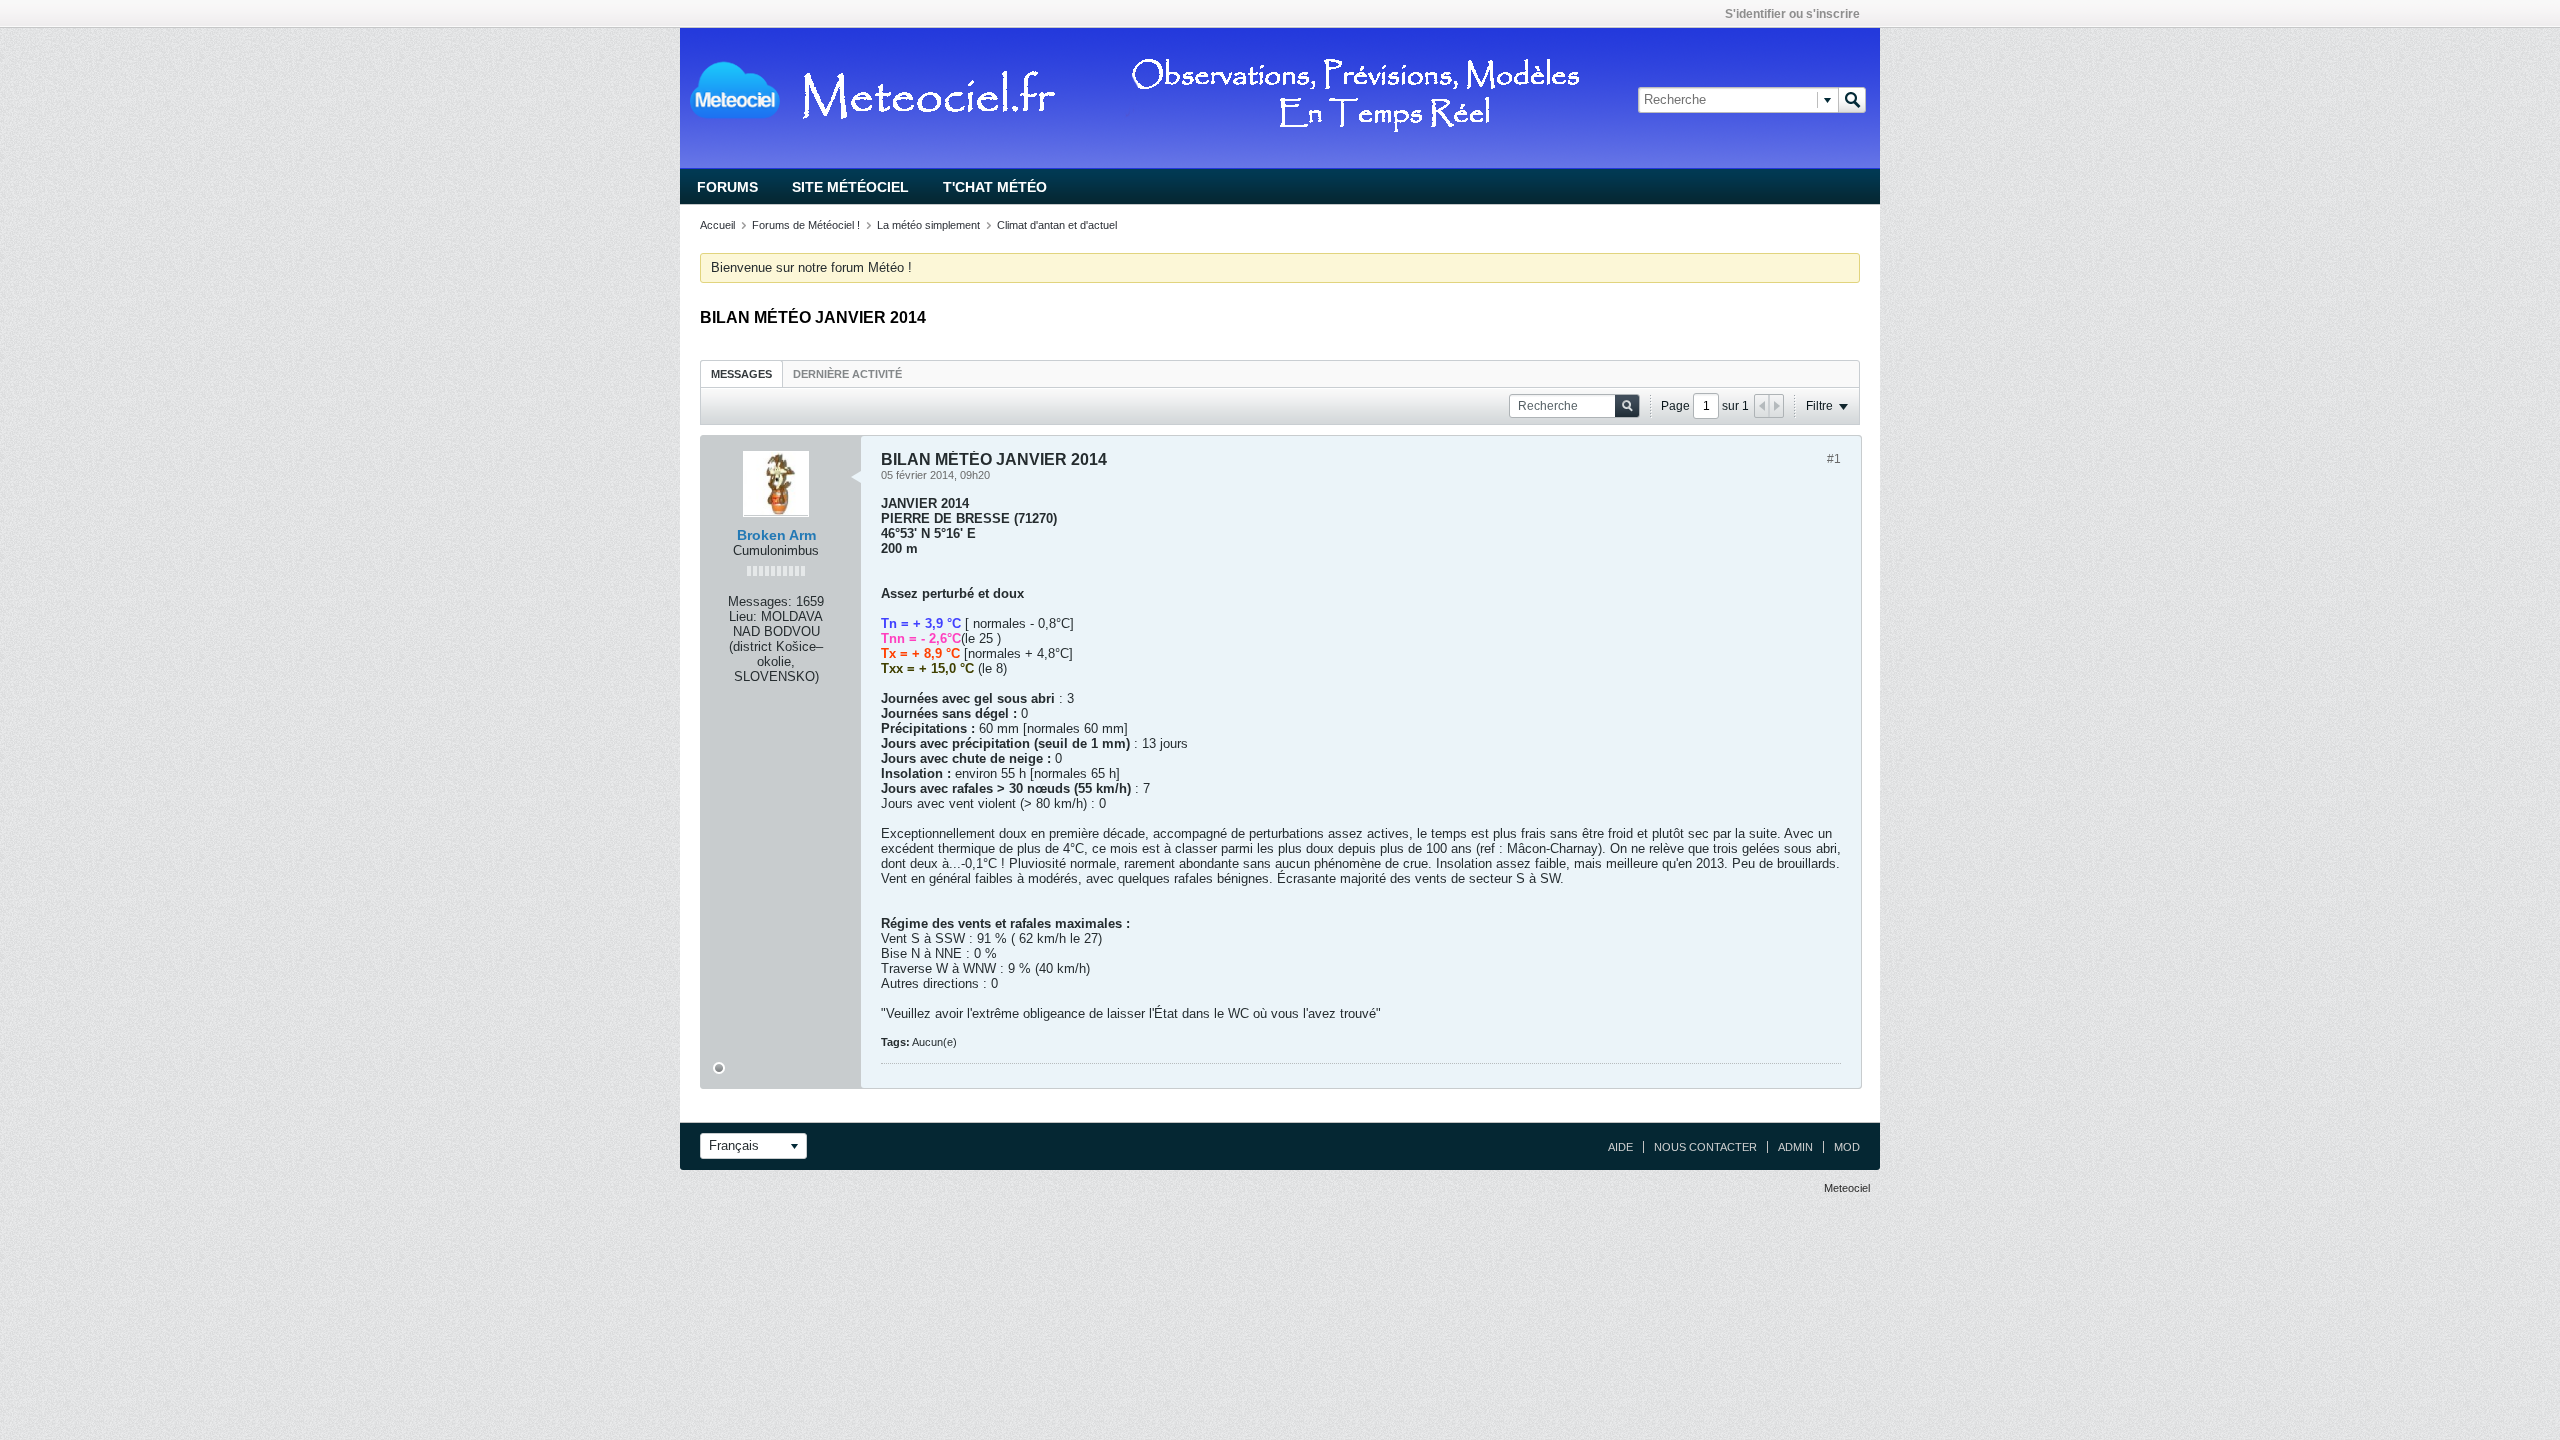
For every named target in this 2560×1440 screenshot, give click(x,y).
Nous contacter (1705, 1147)
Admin (1795, 1147)
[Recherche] (1852, 100)
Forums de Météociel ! (806, 225)
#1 (1834, 459)
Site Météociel (850, 187)
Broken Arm (776, 535)
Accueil (717, 225)
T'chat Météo (995, 187)
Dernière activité (847, 374)
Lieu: (743, 616)
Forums (727, 187)
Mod (1847, 1147)
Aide (1620, 1147)
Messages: (760, 601)
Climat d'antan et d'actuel (1057, 225)
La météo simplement (928, 225)
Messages (741, 374)
